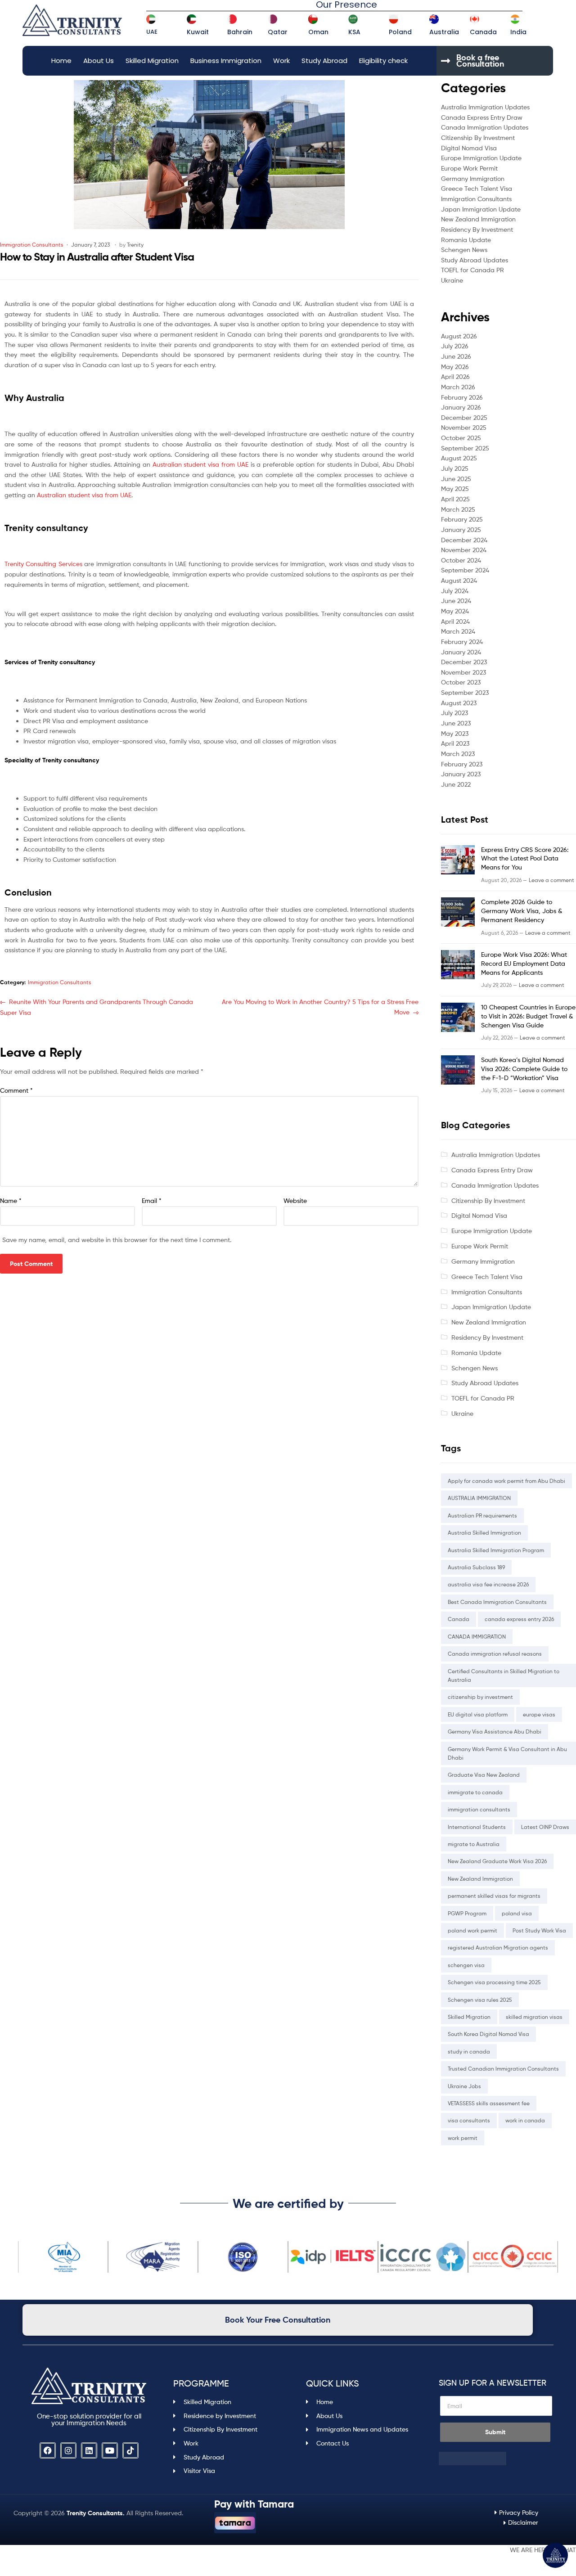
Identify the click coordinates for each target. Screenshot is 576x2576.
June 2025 (456, 479)
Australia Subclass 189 (476, 1567)
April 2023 (455, 743)
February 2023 (462, 764)
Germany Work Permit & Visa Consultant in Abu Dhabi (507, 1753)
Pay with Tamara (254, 2504)
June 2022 (456, 784)
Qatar (278, 32)
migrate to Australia (474, 1844)
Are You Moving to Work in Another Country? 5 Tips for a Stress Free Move (320, 1006)
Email (152, 1200)
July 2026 (455, 346)
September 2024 (465, 570)
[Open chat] (555, 2555)
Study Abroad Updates (475, 260)
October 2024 (461, 560)
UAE (152, 32)
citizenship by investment (480, 1697)
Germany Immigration (473, 178)
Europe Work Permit (469, 168)
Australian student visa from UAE (200, 464)
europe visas (539, 1714)
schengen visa (466, 1965)
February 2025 (462, 519)
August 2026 (459, 336)
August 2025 (459, 458)
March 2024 (458, 631)
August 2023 (459, 703)
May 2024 (455, 611)
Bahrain (240, 32)
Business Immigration (226, 61)
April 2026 (455, 376)
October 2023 (461, 682)
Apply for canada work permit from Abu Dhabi (506, 1481)
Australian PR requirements (482, 1515)
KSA (354, 32)
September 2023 (465, 692)
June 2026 (456, 356)
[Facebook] (48, 2450)
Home (61, 61)
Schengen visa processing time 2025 (494, 1982)
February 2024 (462, 642)
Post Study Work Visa (539, 1930)
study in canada (469, 2051)
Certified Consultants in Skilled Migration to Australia (504, 1675)
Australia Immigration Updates (485, 107)
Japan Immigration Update (481, 209)
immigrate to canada (475, 1792)
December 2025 (464, 417)
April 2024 (455, 621)
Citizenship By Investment (478, 137)
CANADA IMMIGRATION (477, 1637)
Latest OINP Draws (545, 1827)
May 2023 (455, 733)
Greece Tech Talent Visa (477, 188)
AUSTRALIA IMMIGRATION (479, 1498)
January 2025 (461, 529)
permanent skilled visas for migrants (494, 1896)
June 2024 (456, 601)
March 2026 (458, 387)
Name (11, 1200)
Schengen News (464, 250)
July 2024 (455, 591)
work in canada (525, 2120)
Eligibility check (383, 61)
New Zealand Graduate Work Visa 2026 (497, 1861)
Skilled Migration (152, 61)
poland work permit (472, 1930)
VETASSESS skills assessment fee (489, 2103)
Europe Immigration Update (481, 158)
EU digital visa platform (478, 1714)
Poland (400, 32)
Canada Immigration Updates (485, 127)
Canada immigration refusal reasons (495, 1654)
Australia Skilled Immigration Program (496, 1550)
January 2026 (461, 407)
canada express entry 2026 (519, 1619)
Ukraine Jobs (464, 2086)
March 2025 (458, 509)
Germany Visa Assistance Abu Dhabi (495, 1732)
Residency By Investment (477, 229)
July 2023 (454, 713)
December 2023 (464, 662)
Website (295, 1200)
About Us (99, 61)
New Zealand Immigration (478, 219)
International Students (477, 1827)
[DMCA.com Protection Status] (496, 2459)
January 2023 (461, 774)
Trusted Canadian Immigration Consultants (503, 2069)
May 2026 (455, 367)
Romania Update (466, 240)
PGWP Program (467, 1913)
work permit (463, 2138)
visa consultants (469, 2120)
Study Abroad (324, 61)
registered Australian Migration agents (498, 1948)
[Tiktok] (130, 2450)
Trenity (135, 245)
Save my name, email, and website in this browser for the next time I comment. (117, 1240)
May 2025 (455, 489)
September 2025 (465, 448)
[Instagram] (68, 2450)
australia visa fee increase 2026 (488, 1584)
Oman (318, 32)
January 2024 (461, 652)
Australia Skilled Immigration (484, 1533)
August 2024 (459, 580)
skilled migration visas (534, 2017)
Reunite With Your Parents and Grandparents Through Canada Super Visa (97, 1007)
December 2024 (464, 540)
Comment (16, 1090)
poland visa (517, 1913)
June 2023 (456, 723)
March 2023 (458, 754)
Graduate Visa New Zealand (484, 1775)
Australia (444, 32)
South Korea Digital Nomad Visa (488, 2034)
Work (281, 61)
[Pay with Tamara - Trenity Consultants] (235, 2523)
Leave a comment (551, 880)
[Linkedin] (89, 2450)
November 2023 (463, 672)
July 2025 (455, 468)
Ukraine (452, 280)
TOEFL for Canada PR (472, 270)
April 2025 (455, 499)
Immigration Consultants (32, 245)
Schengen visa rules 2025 (480, 2000)
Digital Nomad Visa (469, 148)
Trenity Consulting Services (43, 564)
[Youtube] (110, 2450)
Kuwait (198, 32)
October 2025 (461, 438)
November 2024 (464, 550)
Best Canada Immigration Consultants (497, 1602)
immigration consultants (479, 1809)
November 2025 (464, 427)
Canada (483, 32)
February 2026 (462, 397)
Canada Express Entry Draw (482, 117)
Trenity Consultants (95, 2513)
